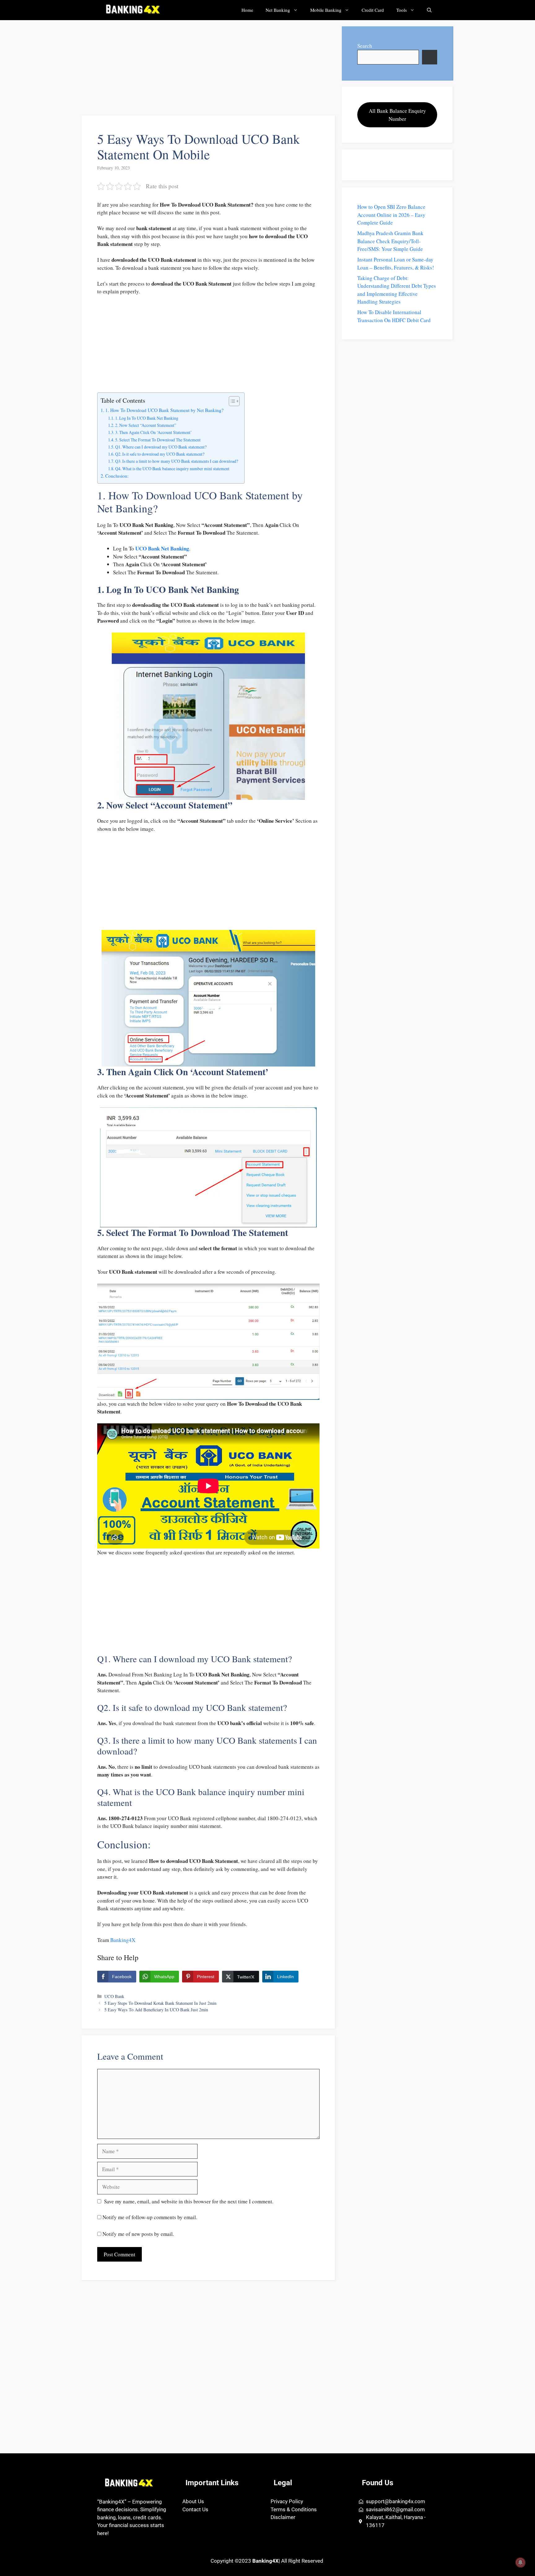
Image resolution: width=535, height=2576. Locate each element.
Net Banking (278, 10)
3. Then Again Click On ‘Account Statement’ (154, 432)
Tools (402, 10)
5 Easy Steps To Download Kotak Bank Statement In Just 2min (160, 2003)
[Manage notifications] (520, 2562)
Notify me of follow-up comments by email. (150, 2217)
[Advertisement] (209, 70)
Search (365, 46)
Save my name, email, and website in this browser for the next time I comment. (189, 2201)
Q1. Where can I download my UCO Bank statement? (161, 447)
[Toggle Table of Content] (231, 401)
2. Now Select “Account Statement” (146, 425)
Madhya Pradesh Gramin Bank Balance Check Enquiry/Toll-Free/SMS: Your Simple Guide (390, 241)
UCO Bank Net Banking (162, 548)
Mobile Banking (326, 10)
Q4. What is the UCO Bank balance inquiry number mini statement (172, 469)
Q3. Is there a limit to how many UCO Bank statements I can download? (177, 461)
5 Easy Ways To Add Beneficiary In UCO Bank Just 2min (156, 2010)
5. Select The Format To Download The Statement (158, 440)
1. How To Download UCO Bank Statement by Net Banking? (164, 410)
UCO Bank (114, 1996)
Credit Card (373, 10)
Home (247, 10)
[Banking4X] (132, 10)
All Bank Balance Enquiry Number (397, 115)
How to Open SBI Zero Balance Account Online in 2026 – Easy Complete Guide (391, 215)
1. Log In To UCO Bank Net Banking (147, 418)
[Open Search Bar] (429, 10)
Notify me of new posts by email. (138, 2234)
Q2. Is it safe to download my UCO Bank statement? (160, 454)
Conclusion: (117, 476)
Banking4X (123, 1940)
